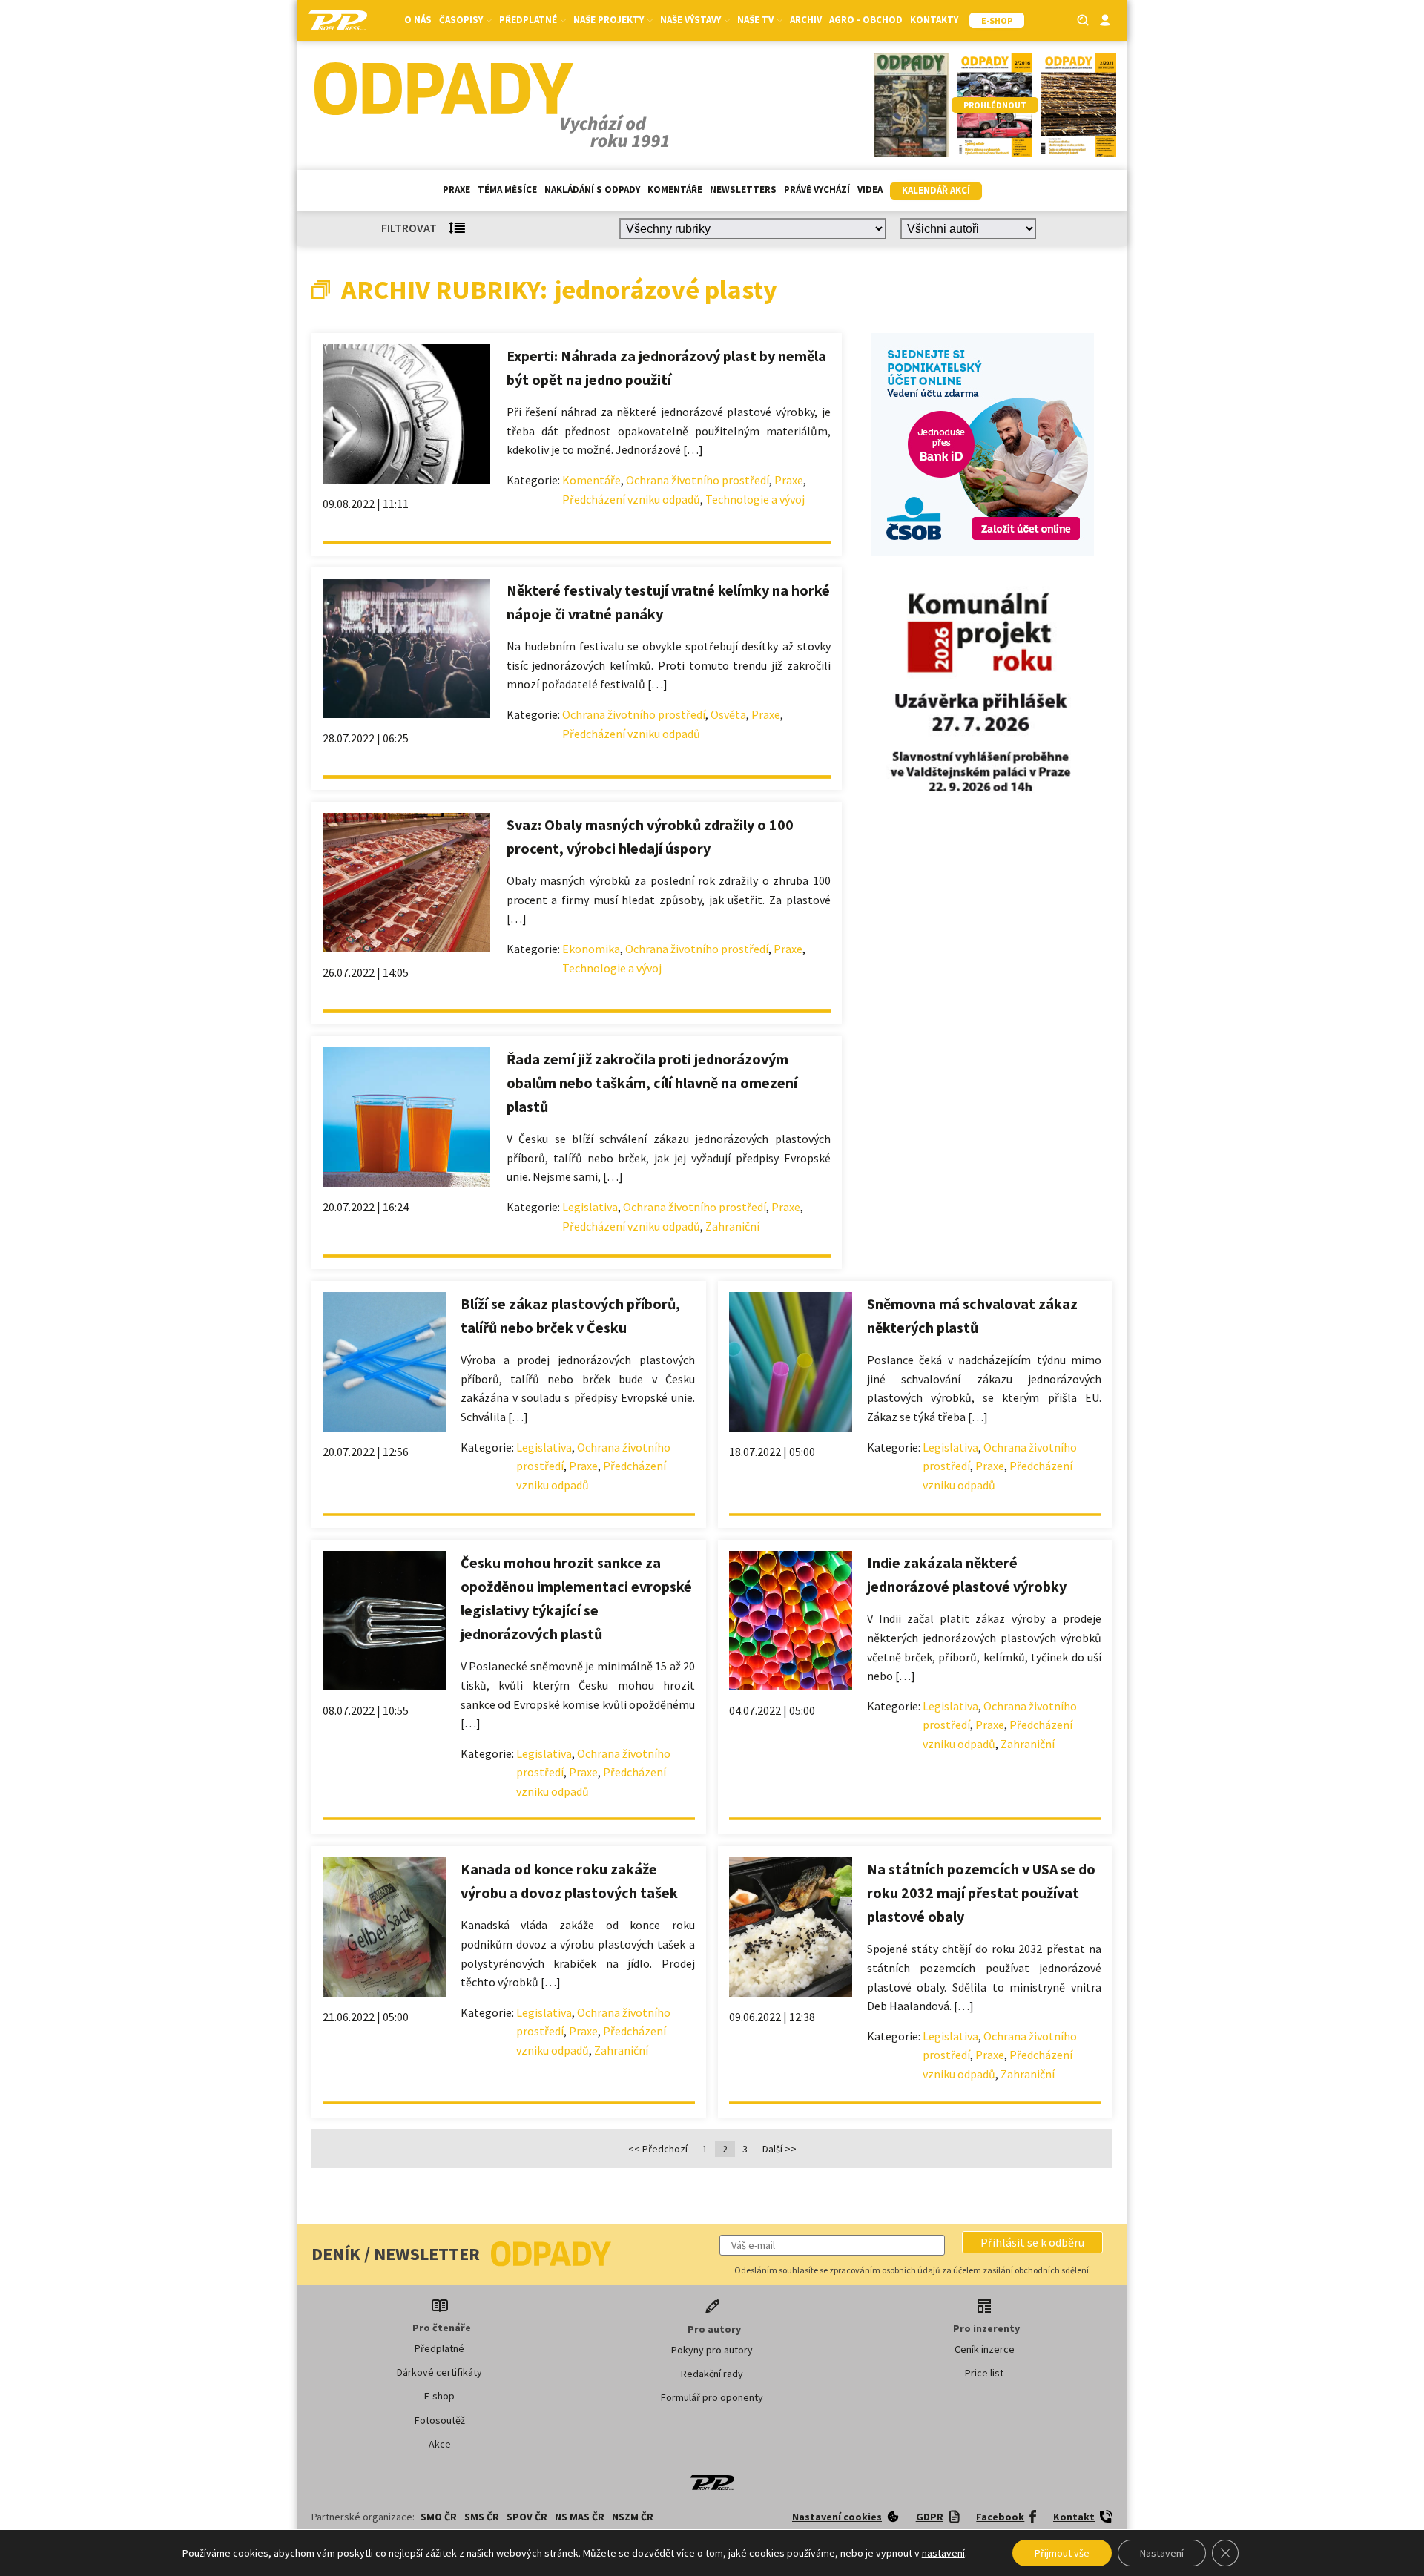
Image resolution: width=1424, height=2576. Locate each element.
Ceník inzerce (985, 2349)
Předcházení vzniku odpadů (631, 499)
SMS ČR (482, 2517)
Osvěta (728, 714)
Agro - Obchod (866, 20)
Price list (984, 2373)
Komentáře (675, 190)
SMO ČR (439, 2517)
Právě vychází (817, 190)
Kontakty (934, 20)
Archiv (806, 20)
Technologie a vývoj (755, 499)
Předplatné (439, 2348)
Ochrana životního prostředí (698, 480)
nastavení (943, 2553)
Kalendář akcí (936, 190)
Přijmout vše (1062, 2553)
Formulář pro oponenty (712, 2397)
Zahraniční (732, 1226)
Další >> (779, 2149)
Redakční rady (712, 2374)
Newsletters (743, 190)
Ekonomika (591, 949)
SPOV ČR (527, 2517)
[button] (1032, 2242)
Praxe (456, 190)
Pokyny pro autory (712, 2350)
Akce (440, 2444)
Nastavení (1162, 2553)
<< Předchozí (658, 2149)
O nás (418, 20)
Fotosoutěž (440, 2420)
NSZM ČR (633, 2517)
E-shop (439, 2396)
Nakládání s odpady (592, 190)
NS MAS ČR (580, 2517)
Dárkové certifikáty (439, 2372)
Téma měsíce (507, 190)
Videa (870, 190)
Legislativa (590, 1207)
